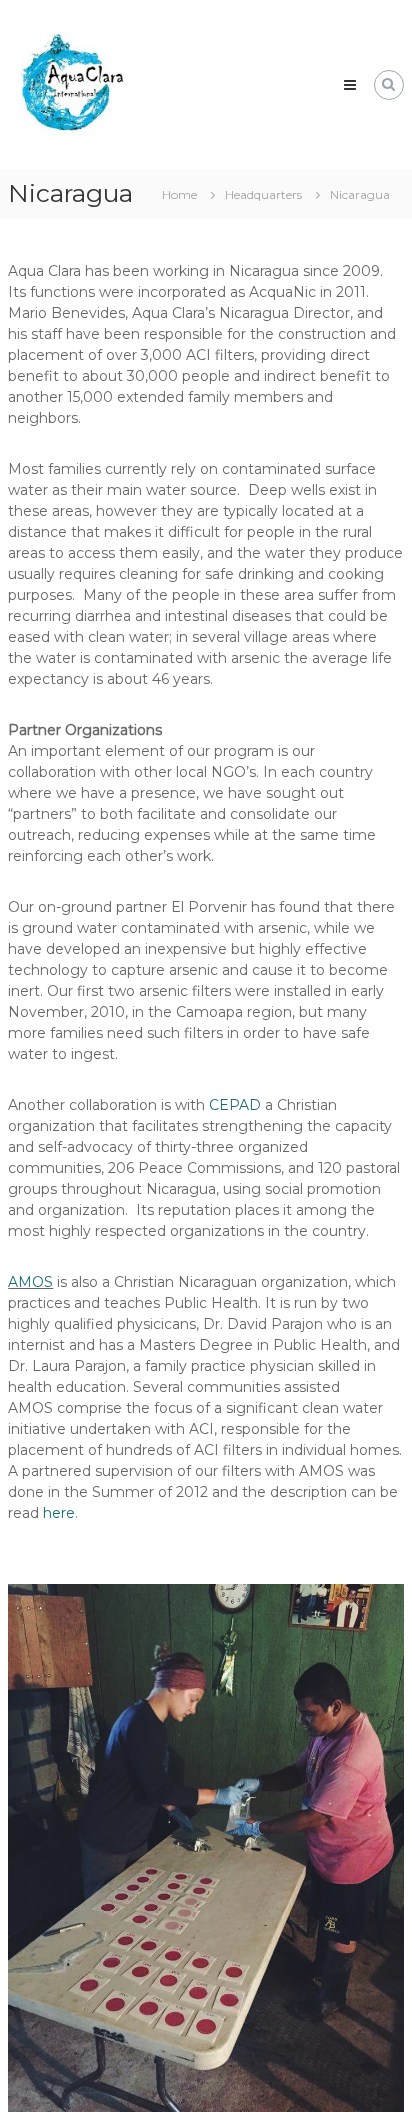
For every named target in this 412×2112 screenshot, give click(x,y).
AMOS (30, 1282)
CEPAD (235, 1105)
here (59, 1513)
